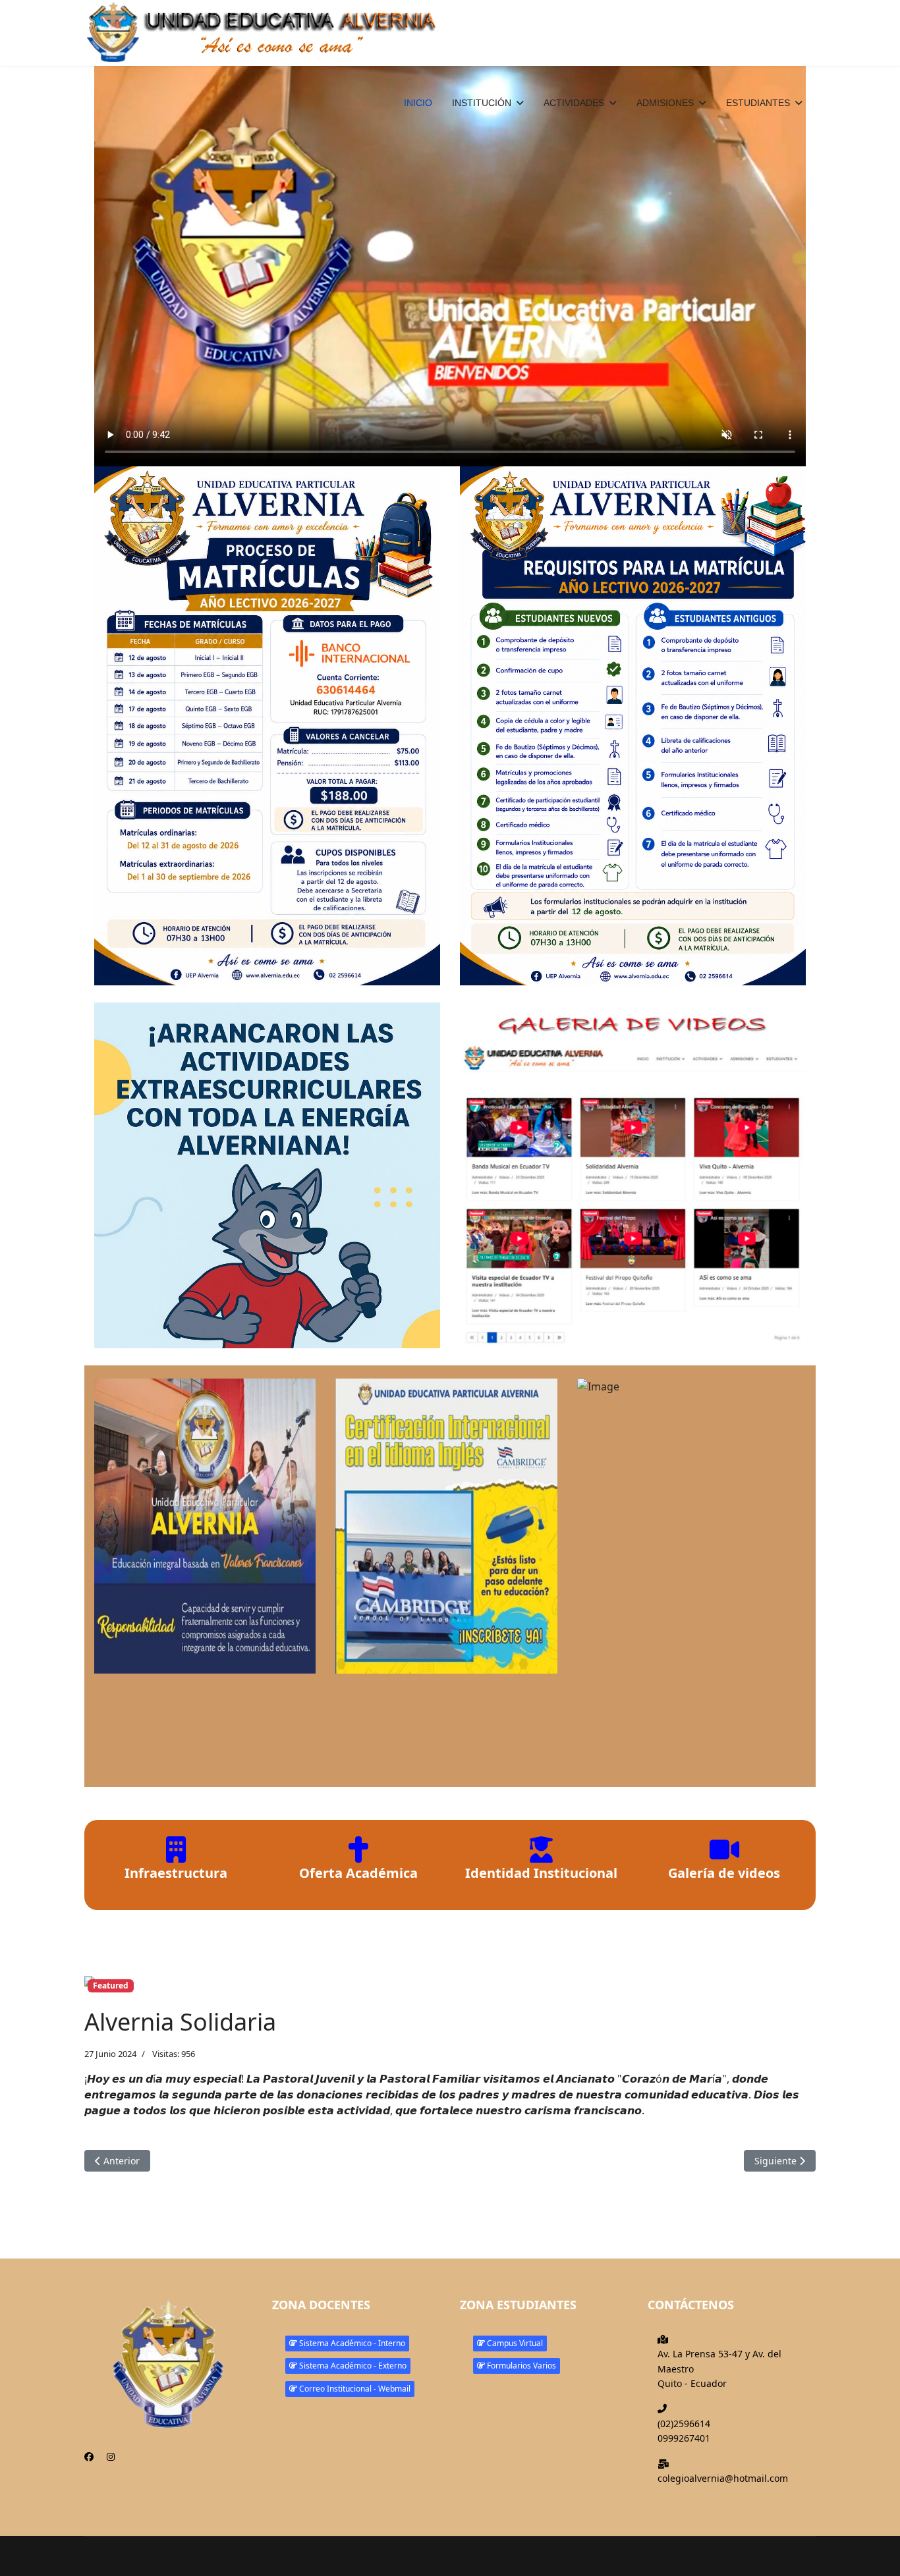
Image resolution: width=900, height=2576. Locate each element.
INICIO (418, 103)
